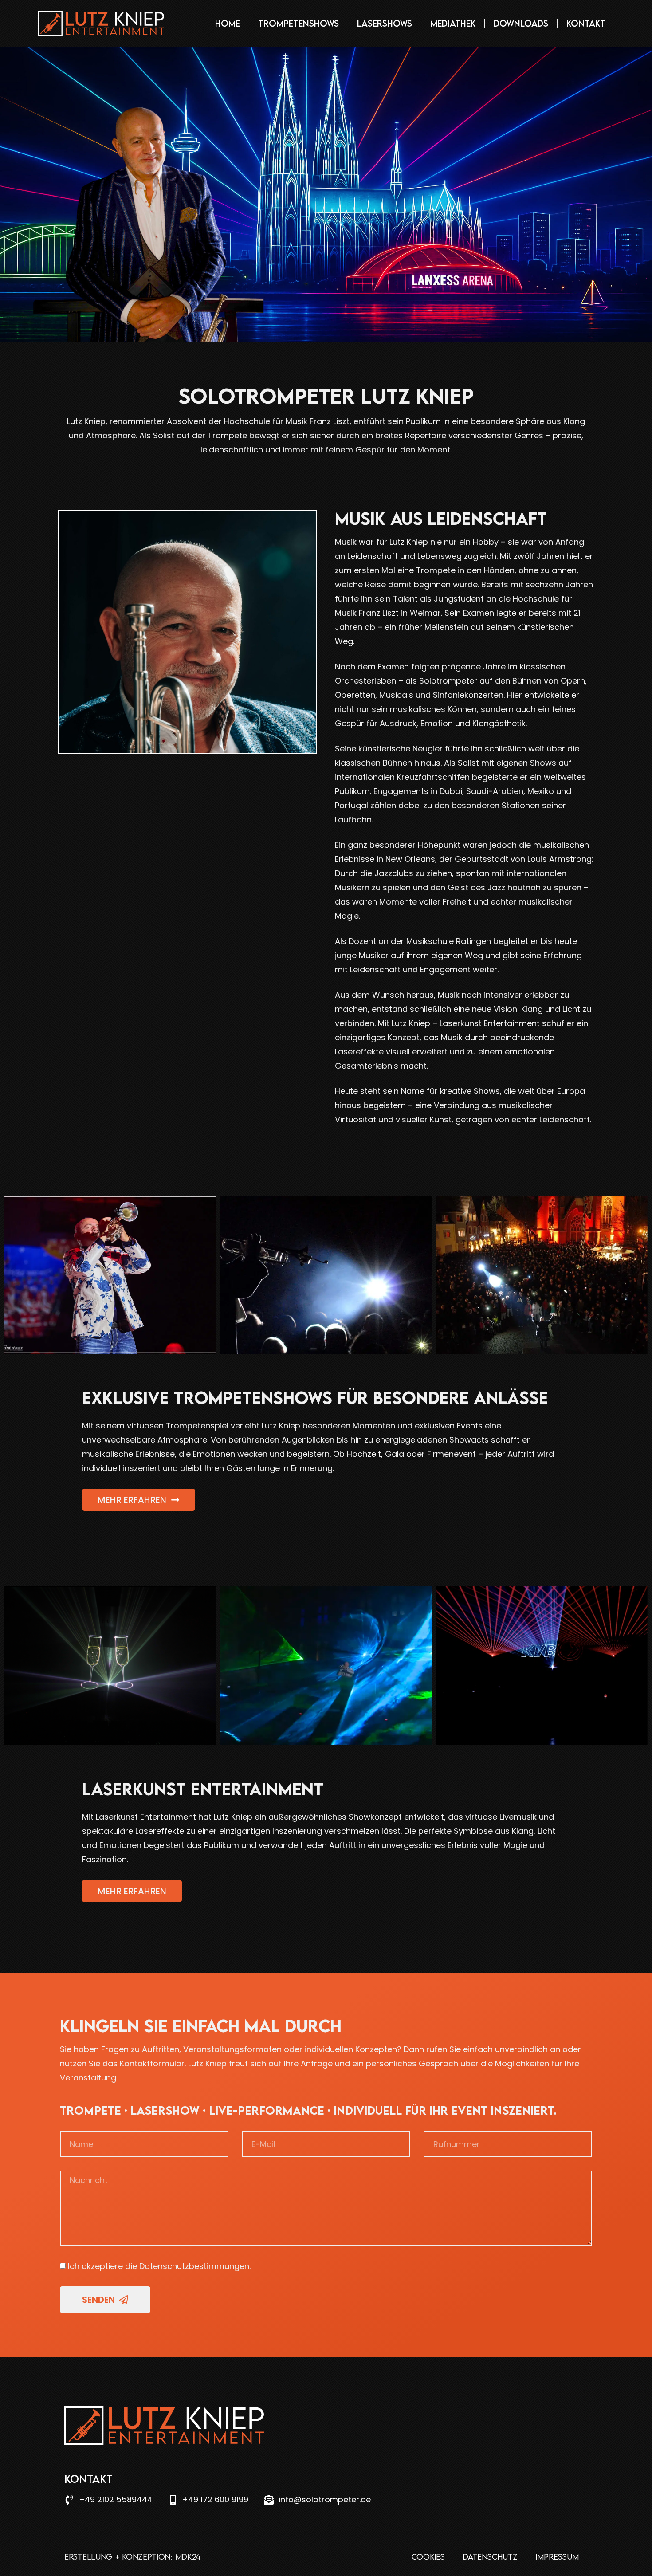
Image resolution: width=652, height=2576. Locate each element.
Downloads (521, 23)
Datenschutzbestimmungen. (195, 2266)
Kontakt (586, 23)
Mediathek (453, 23)
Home (228, 23)
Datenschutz (490, 2557)
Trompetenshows (299, 23)
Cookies (428, 2557)
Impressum (557, 2557)
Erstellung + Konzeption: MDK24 (132, 2557)
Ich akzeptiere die (159, 2266)
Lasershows (385, 23)
